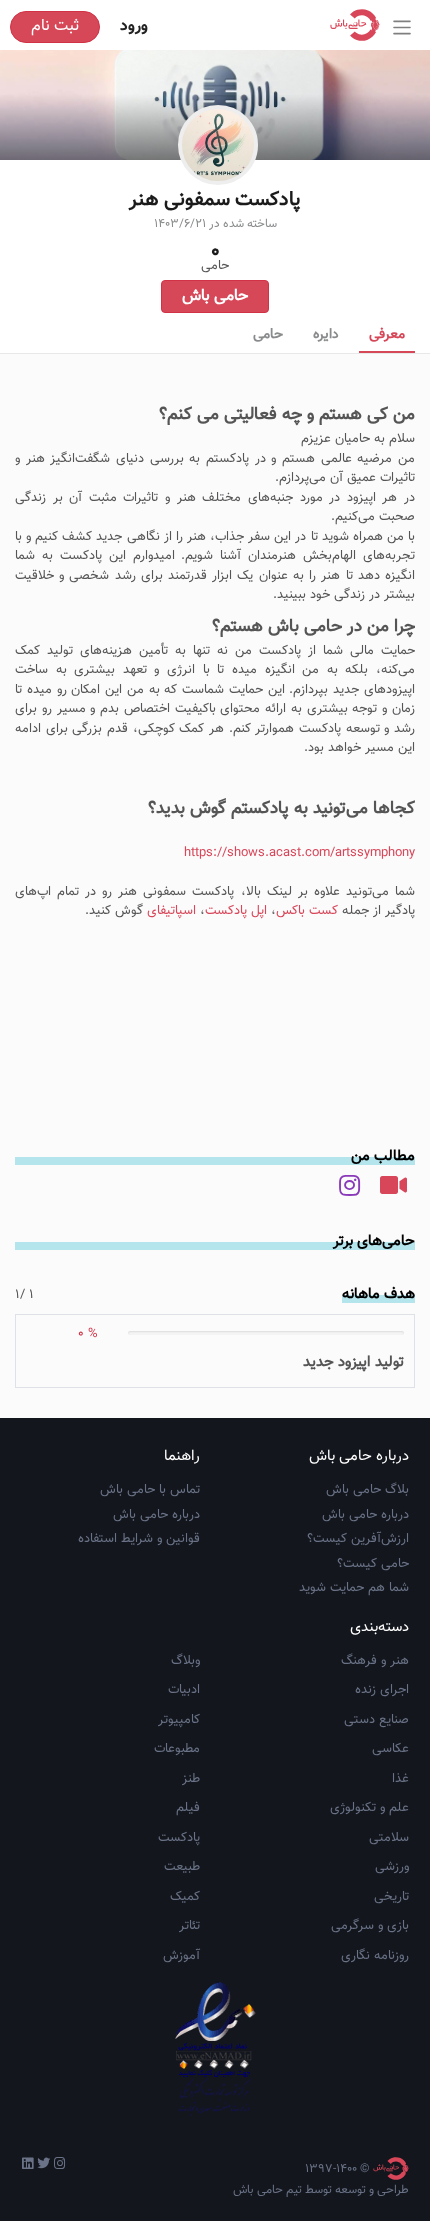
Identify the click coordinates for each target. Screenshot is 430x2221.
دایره (326, 335)
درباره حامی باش (365, 1515)
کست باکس (307, 911)
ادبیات (184, 1690)
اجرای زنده (382, 1690)
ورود (134, 26)
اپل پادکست (236, 911)
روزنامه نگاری (375, 1956)
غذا (400, 1779)
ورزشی (392, 1867)
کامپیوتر (179, 1720)
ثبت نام (55, 26)
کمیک (185, 1897)
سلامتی (389, 1838)
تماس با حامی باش (150, 1490)
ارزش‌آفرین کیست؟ (358, 1539)
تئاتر (189, 1926)
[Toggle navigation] (402, 27)
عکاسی (390, 1749)
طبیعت (182, 1867)
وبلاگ (185, 1661)
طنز (191, 1779)
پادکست (179, 1838)
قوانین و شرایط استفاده (139, 1539)
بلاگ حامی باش (367, 1490)
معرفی (387, 335)
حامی (268, 335)
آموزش (181, 1956)
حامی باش (215, 296)
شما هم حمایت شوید (354, 1588)
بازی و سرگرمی (370, 1926)
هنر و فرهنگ (375, 1661)
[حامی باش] (360, 25)
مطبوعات (177, 1749)
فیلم (188, 1808)
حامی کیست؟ (373, 1564)
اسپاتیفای (169, 911)
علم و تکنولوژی (369, 1808)
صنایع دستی (376, 1720)
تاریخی (391, 1897)
